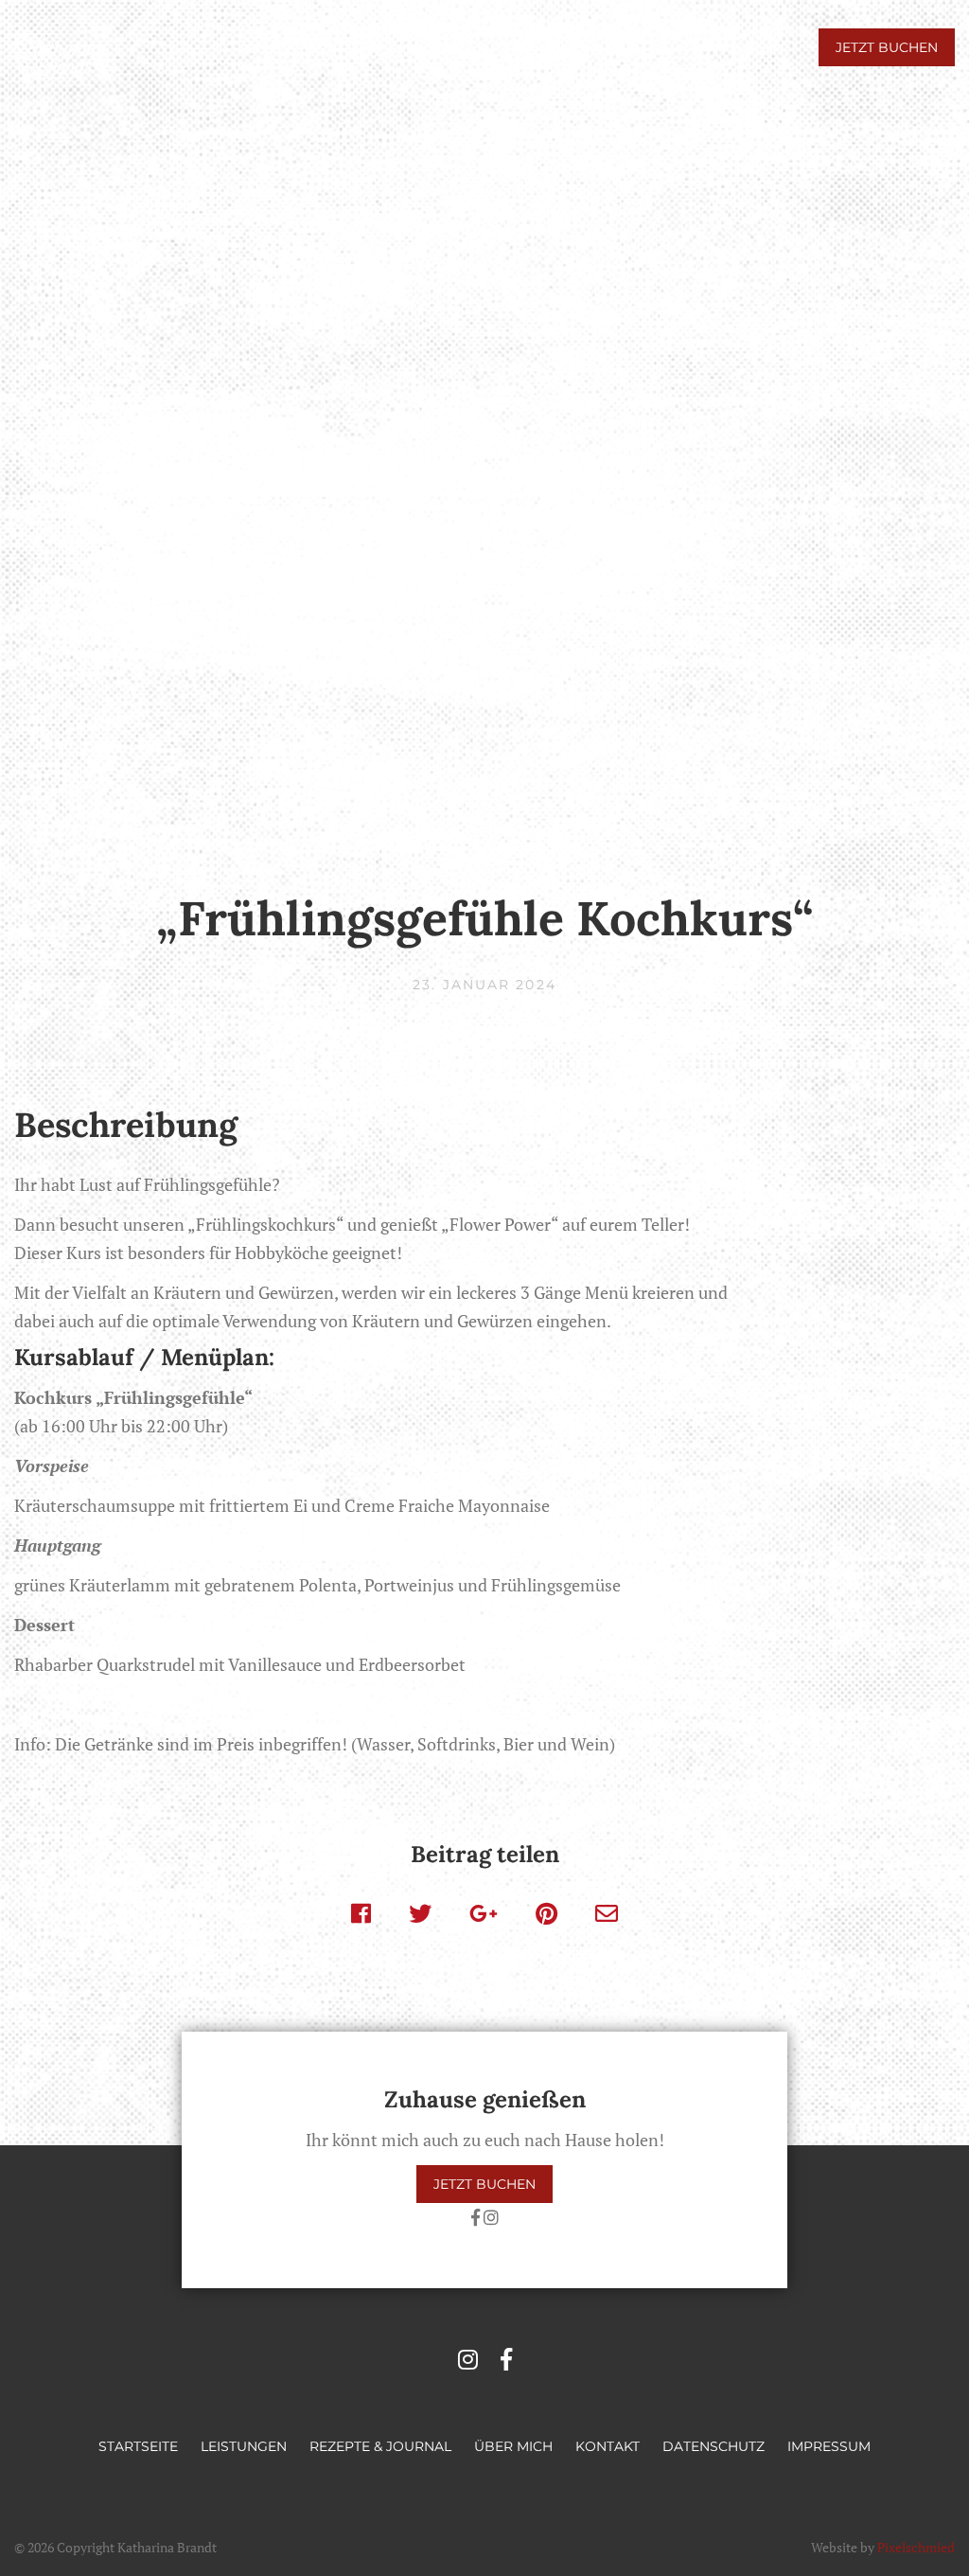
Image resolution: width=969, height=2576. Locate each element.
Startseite (284, 49)
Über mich (659, 49)
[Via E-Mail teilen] (607, 1913)
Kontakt (753, 49)
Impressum (829, 2446)
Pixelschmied (916, 2547)
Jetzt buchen (887, 47)
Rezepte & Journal (526, 49)
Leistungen (389, 49)
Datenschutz (714, 2446)
